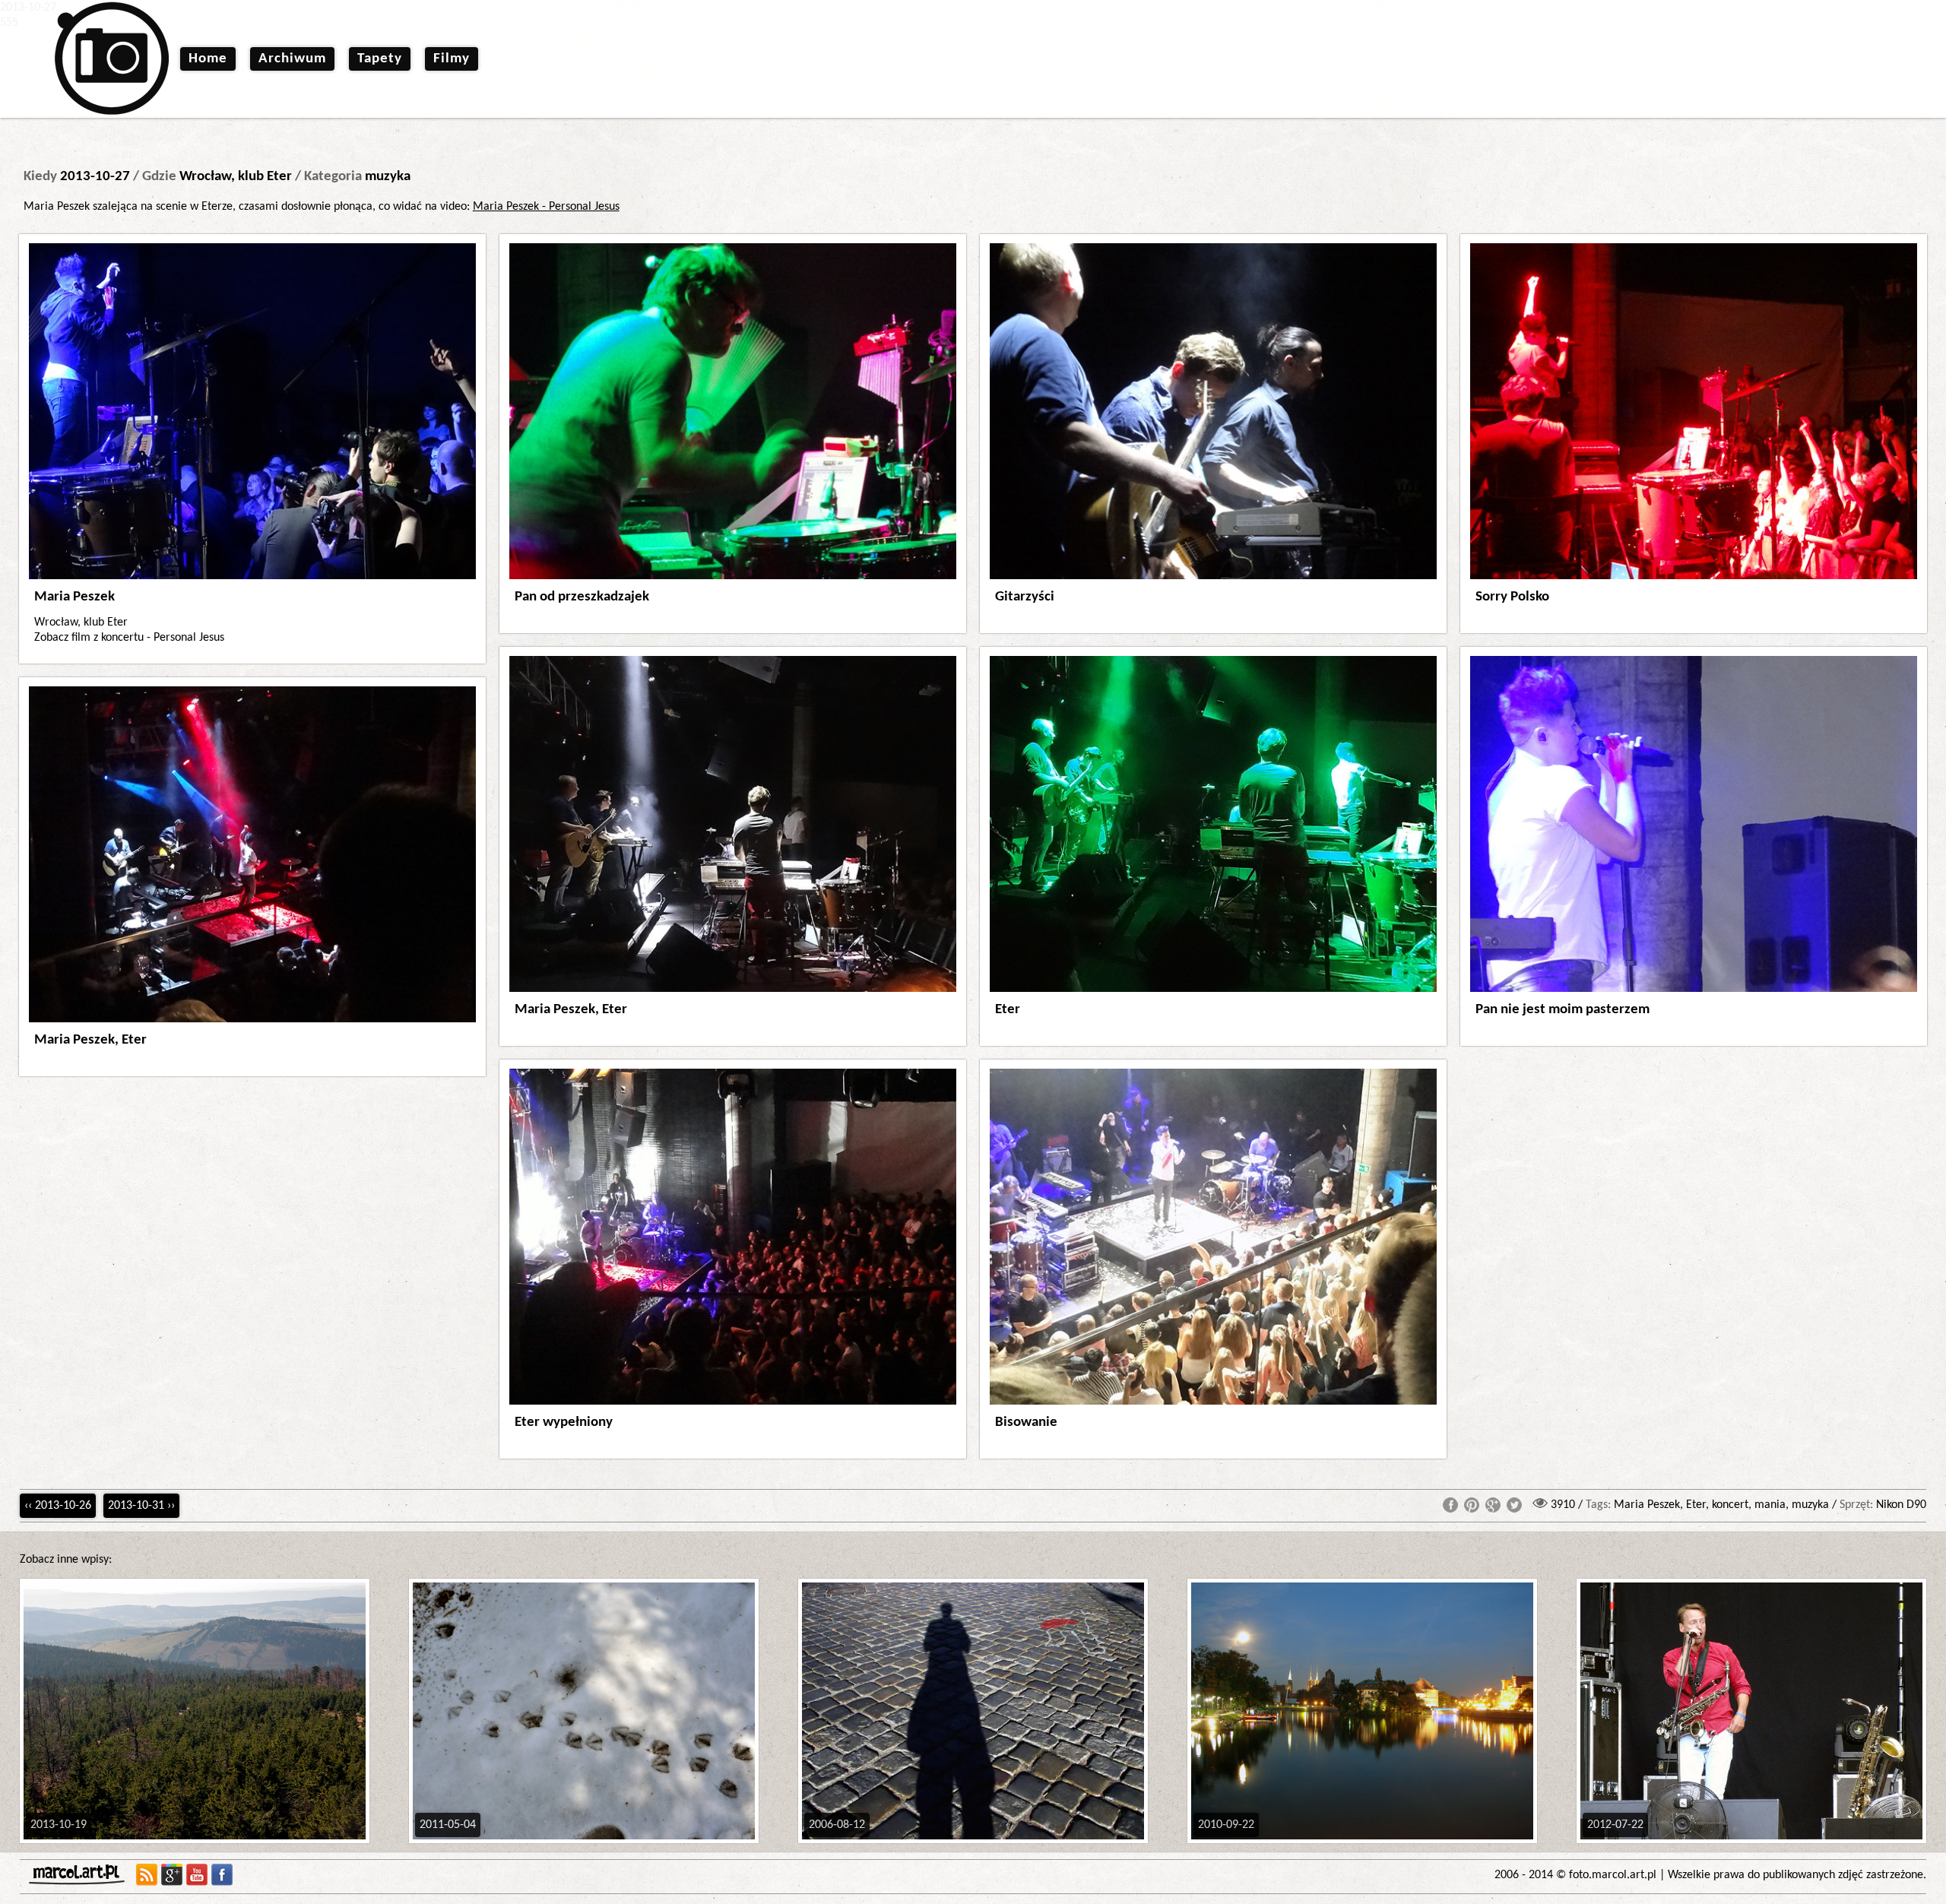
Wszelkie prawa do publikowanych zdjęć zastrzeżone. (1797, 1875)
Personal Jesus (189, 638)
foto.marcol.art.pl (1613, 1875)
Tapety (380, 59)
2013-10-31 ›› (141, 1506)
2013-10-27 (95, 177)
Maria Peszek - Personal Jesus (546, 207)
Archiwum (292, 59)
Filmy (452, 59)
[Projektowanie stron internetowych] (80, 1875)
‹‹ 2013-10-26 (58, 1506)
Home (208, 59)
